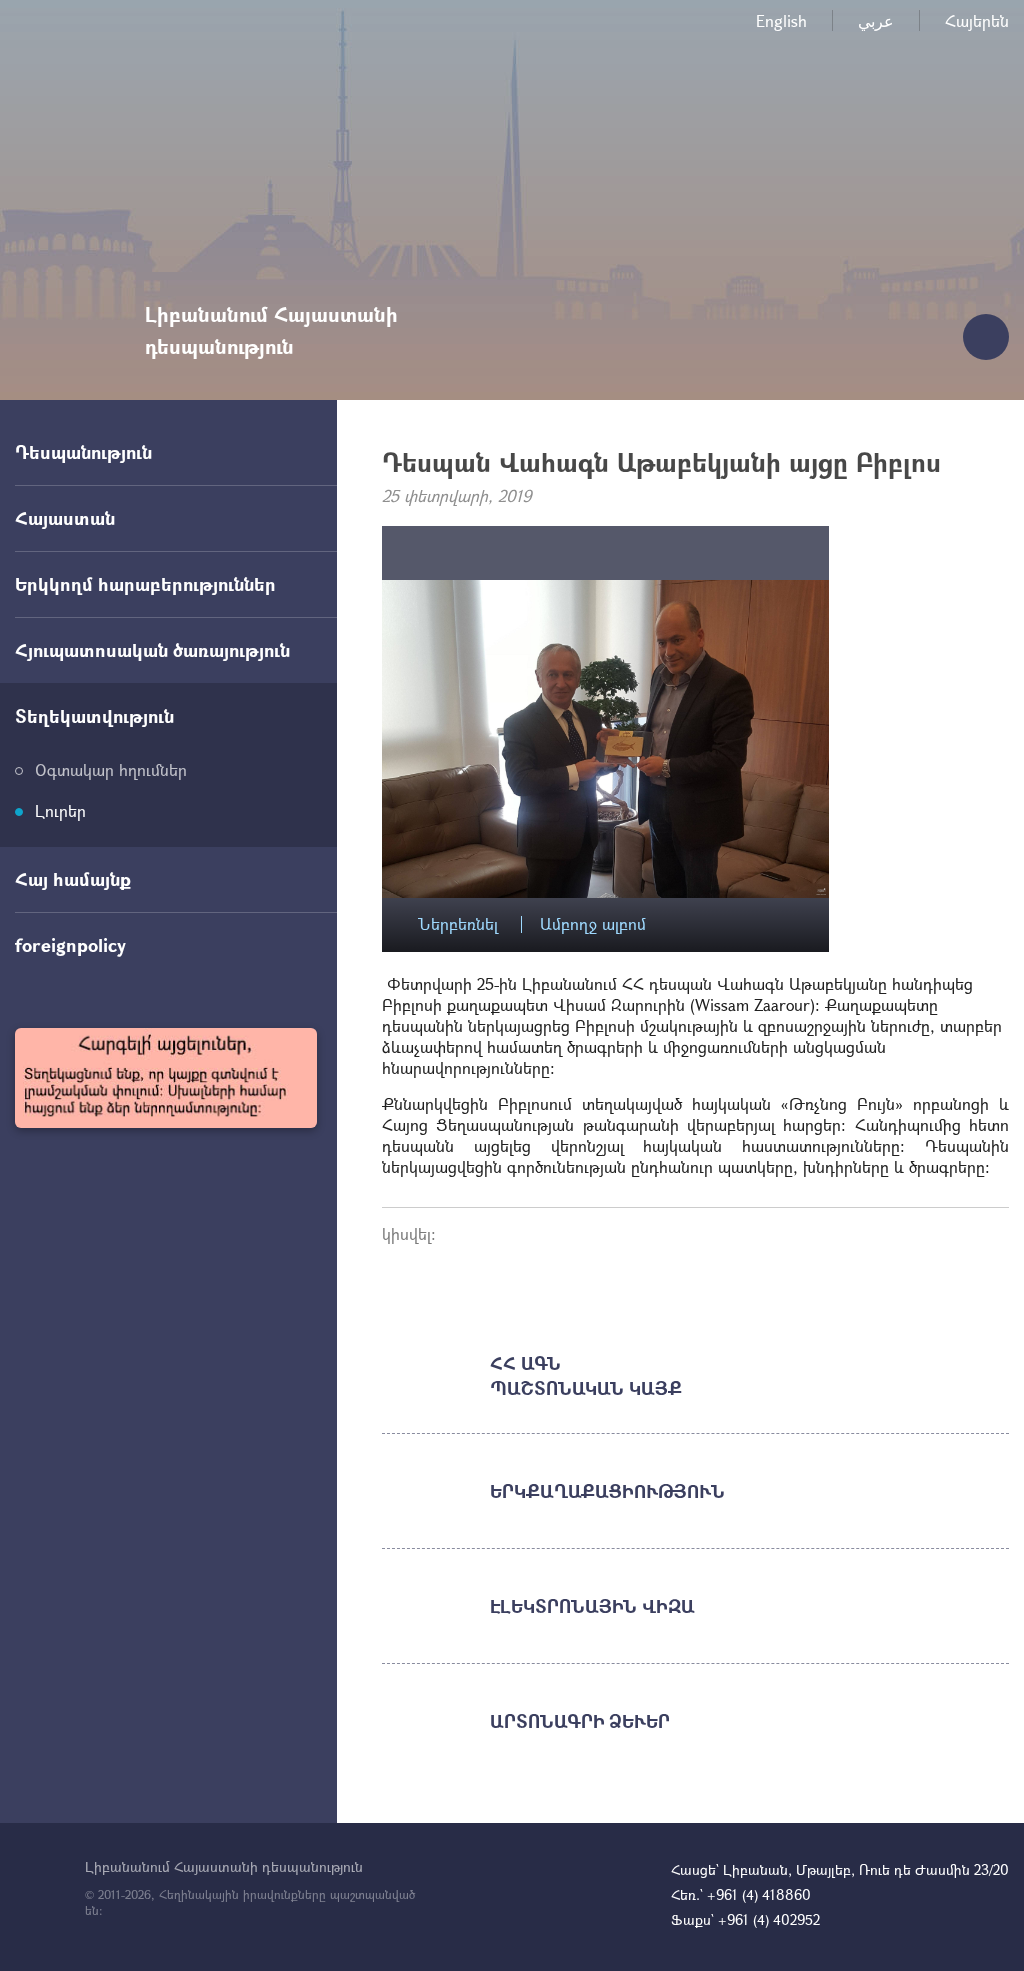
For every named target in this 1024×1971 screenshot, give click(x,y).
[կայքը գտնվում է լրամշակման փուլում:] (166, 1078)
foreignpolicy (70, 945)
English (781, 20)
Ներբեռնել (458, 924)
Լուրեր (60, 810)
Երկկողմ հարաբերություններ (145, 584)
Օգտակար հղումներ (111, 769)
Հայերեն (977, 20)
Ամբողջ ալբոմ (593, 924)
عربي (876, 20)
